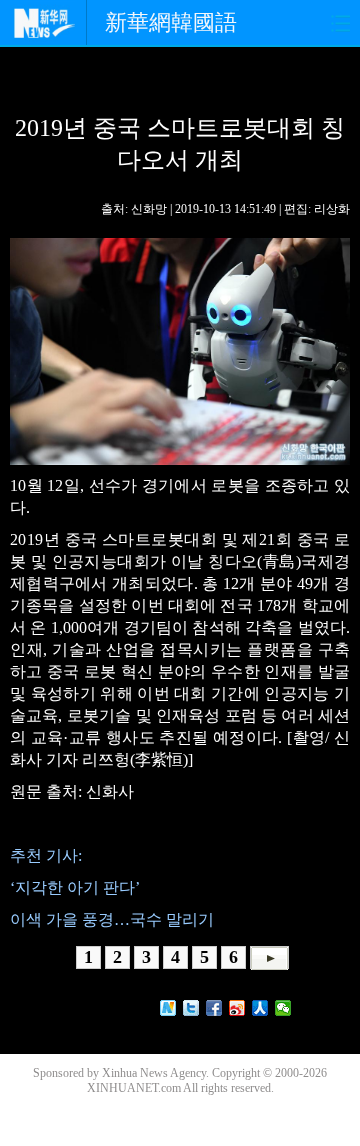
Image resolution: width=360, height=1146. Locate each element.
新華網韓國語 (171, 22)
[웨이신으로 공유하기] (283, 1008)
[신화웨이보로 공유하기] (168, 1008)
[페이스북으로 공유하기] (214, 1008)
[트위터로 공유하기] (191, 1008)
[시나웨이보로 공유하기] (237, 1008)
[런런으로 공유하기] (260, 1008)
